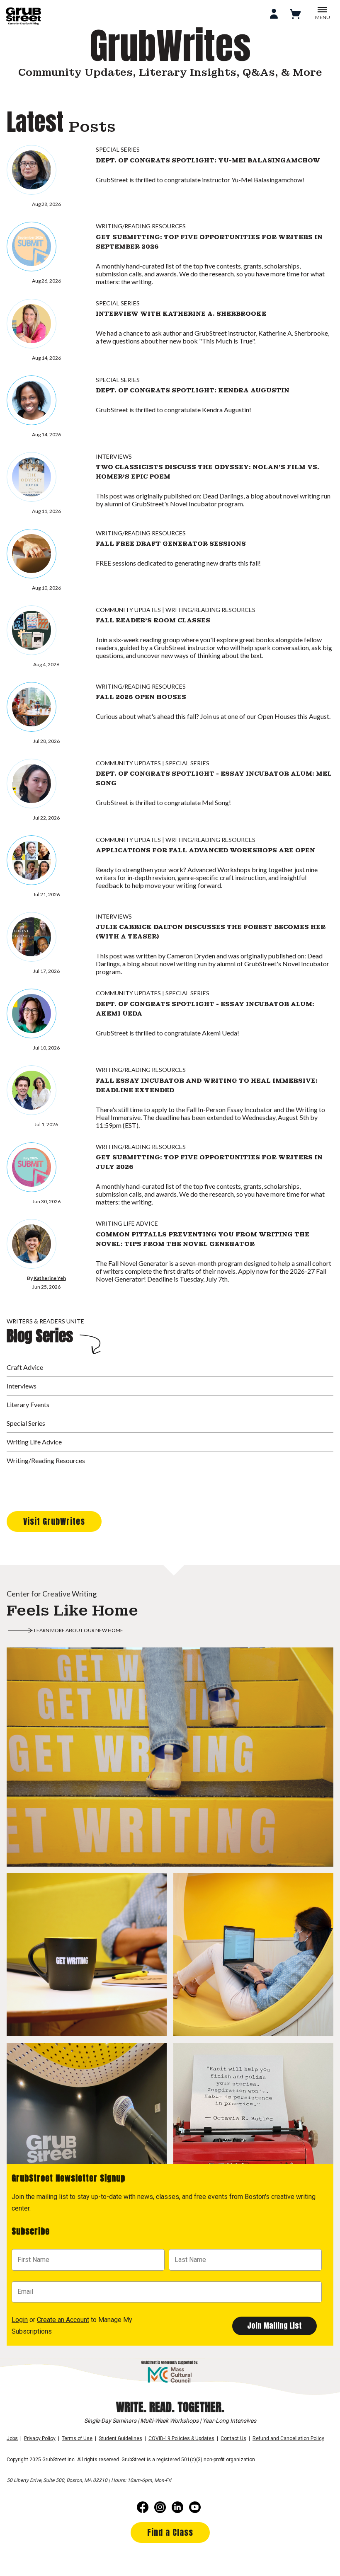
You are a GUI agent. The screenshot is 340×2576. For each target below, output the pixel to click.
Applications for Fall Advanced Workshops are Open (205, 850)
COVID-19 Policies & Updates (181, 2438)
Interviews (114, 456)
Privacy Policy (40, 2438)
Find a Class (170, 2532)
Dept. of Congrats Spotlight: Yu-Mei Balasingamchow (208, 160)
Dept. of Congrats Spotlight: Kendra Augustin (193, 390)
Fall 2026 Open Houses (141, 697)
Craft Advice (25, 1367)
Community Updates (128, 610)
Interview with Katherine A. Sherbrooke (181, 314)
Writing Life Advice (127, 1223)
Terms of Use (77, 2438)
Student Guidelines (120, 2438)
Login (20, 2320)
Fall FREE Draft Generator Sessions (171, 544)
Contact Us (233, 2438)
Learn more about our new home (79, 1630)
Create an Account (63, 2320)
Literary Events (28, 1404)
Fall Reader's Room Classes (153, 620)
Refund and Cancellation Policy (288, 2438)
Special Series (118, 149)
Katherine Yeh (50, 1278)
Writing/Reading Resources (141, 226)
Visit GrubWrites (54, 1521)
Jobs (12, 2438)
